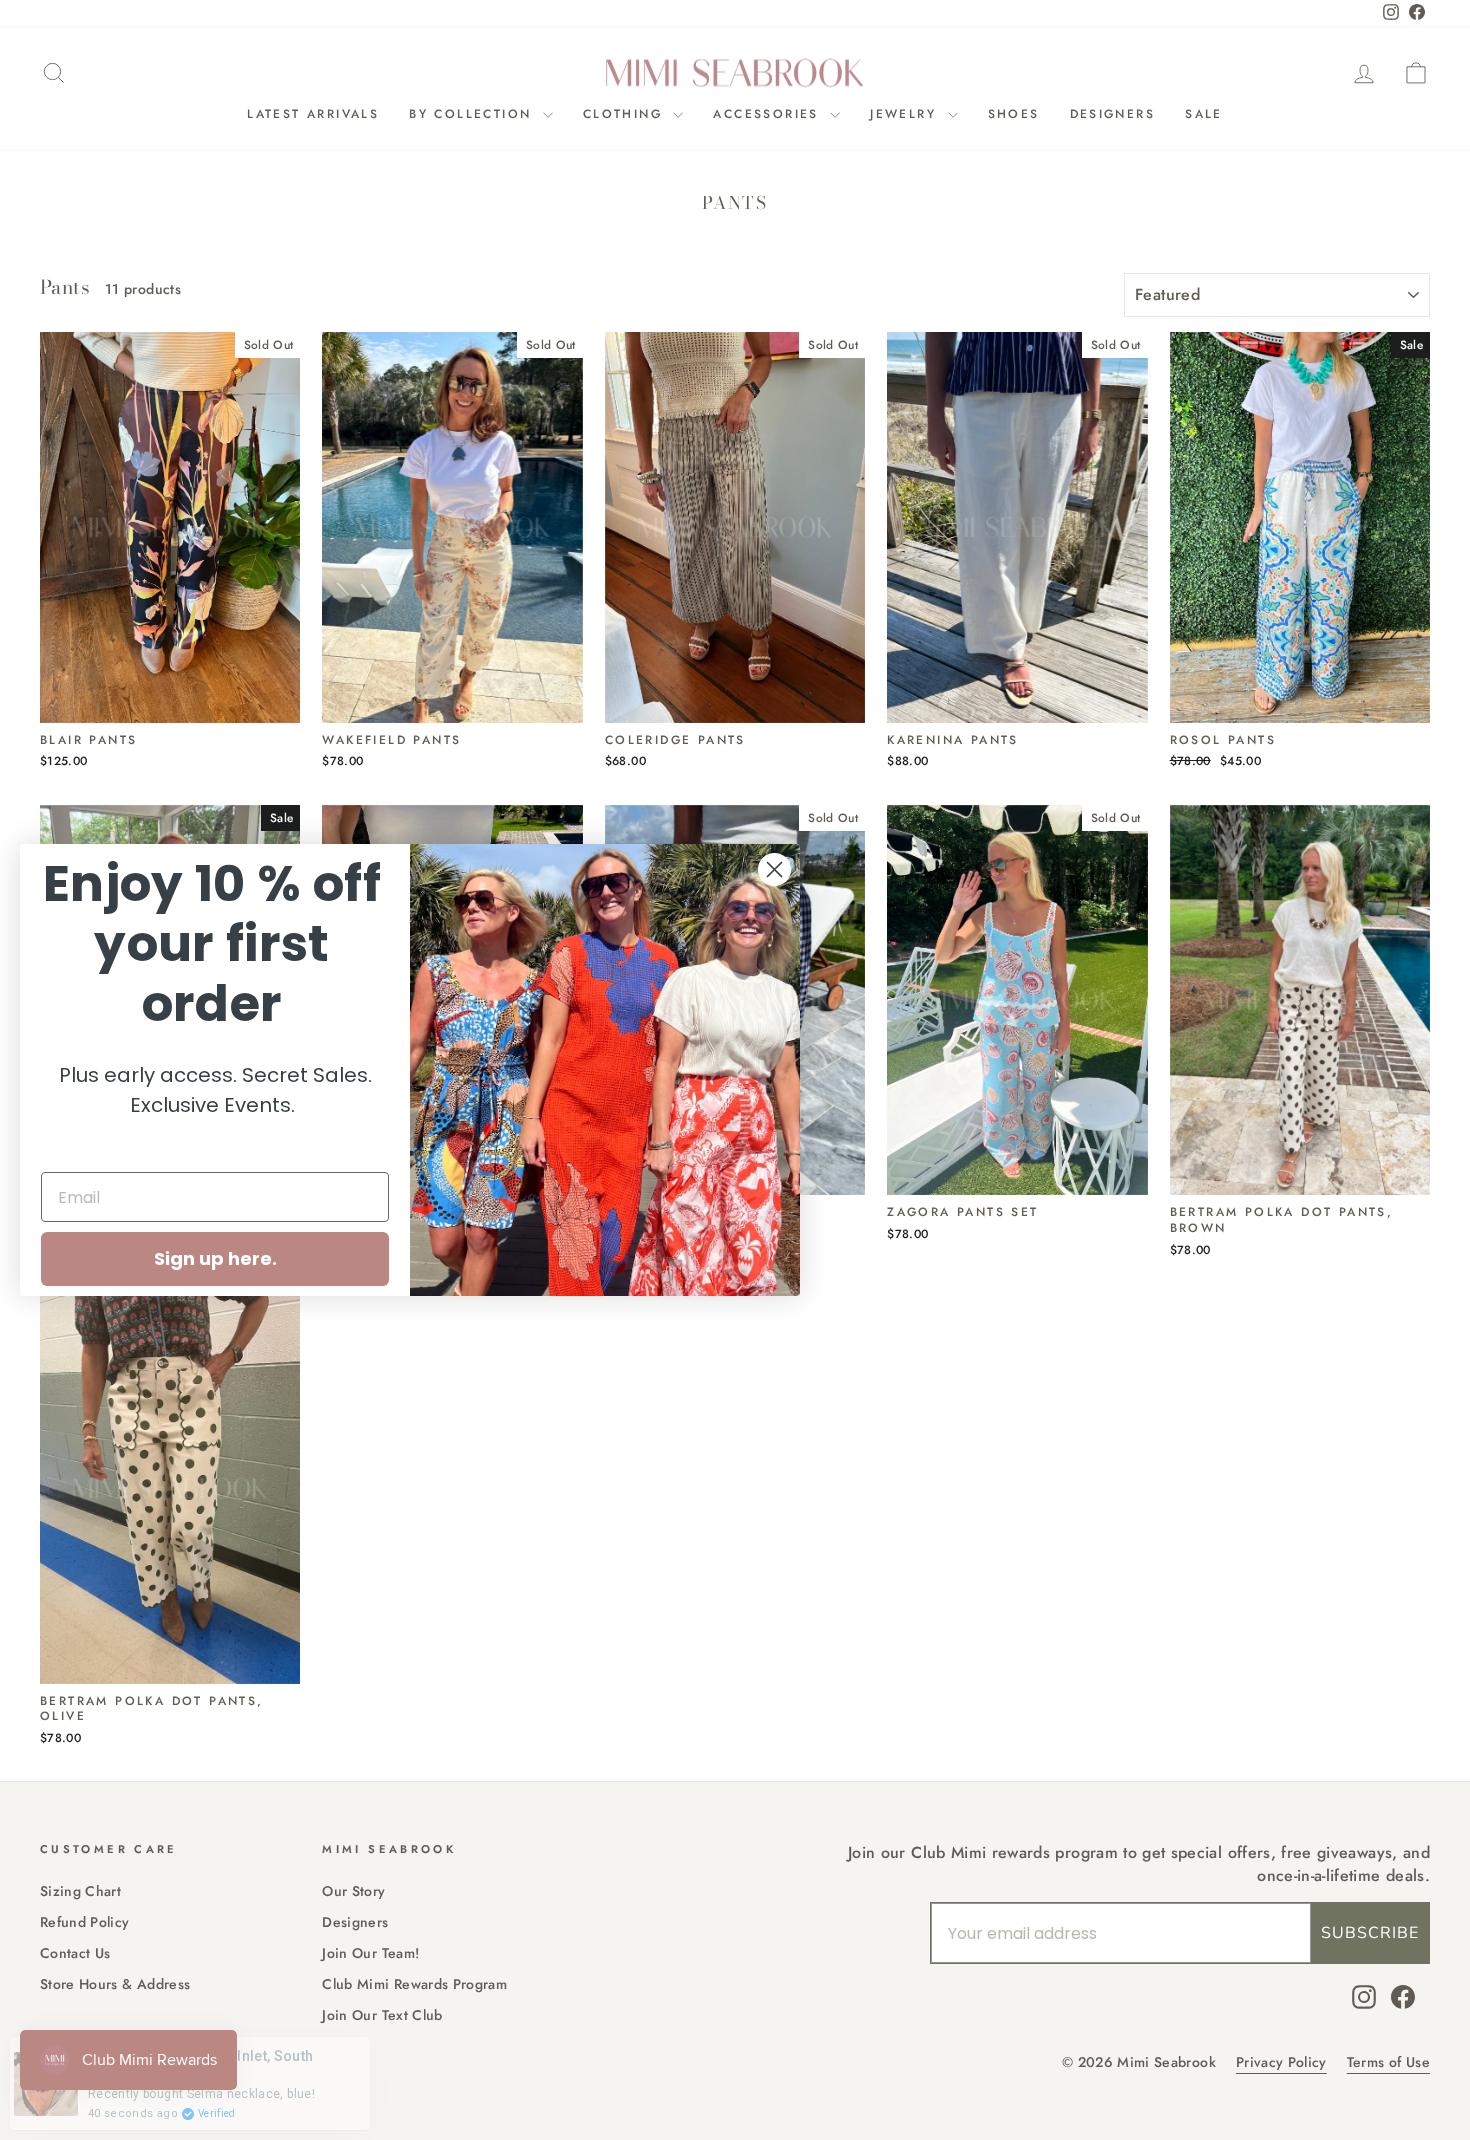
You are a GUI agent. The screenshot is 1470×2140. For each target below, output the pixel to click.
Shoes (1014, 114)
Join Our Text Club (382, 2015)
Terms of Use (1388, 2062)
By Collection (473, 114)
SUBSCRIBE (1370, 1933)
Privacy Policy (1281, 2062)
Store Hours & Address (115, 1984)
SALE (1204, 114)
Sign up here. (215, 1258)
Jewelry (906, 114)
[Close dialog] (774, 869)
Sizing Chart (80, 1891)
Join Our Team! (370, 1953)
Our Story (353, 1891)
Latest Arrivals (313, 114)
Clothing (626, 114)
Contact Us (75, 1953)
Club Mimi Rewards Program (414, 1984)
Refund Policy (85, 1922)
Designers (1113, 114)
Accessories (769, 114)
